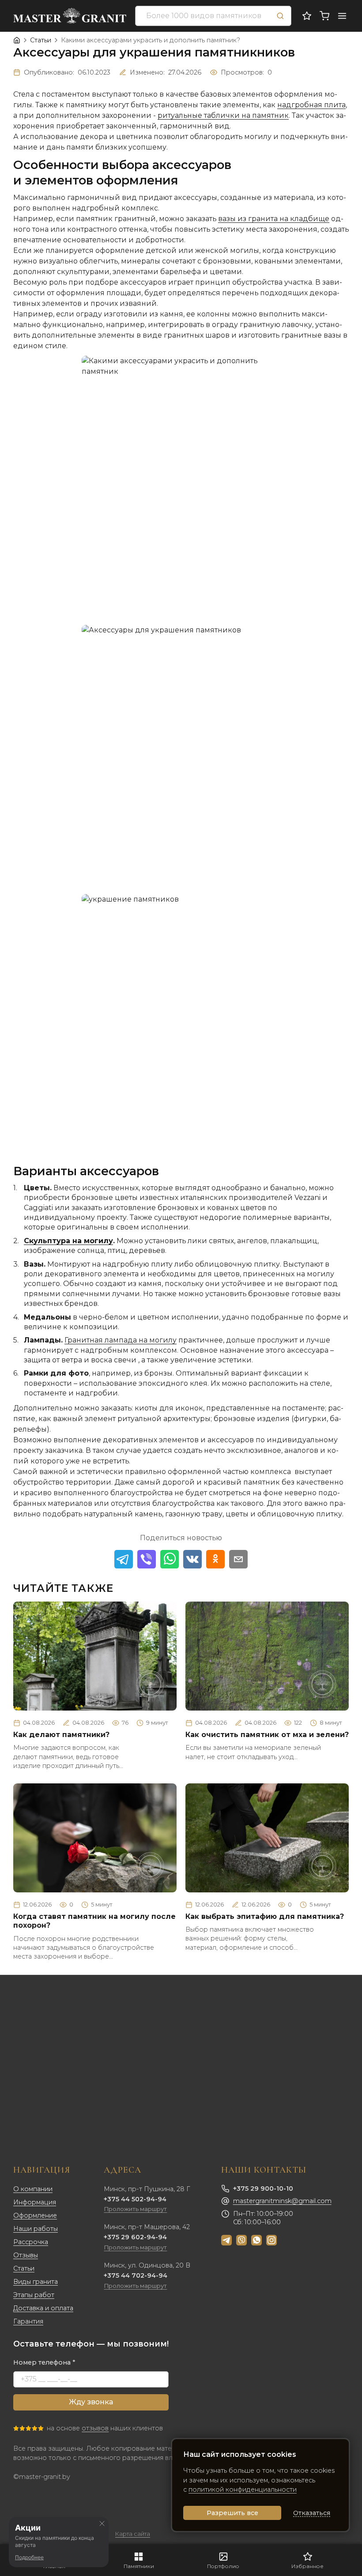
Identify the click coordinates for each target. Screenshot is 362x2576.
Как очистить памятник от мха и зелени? (267, 1735)
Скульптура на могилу (68, 1241)
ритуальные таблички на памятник (223, 115)
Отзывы (26, 2255)
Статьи (24, 2268)
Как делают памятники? (61, 1735)
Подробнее (29, 2557)
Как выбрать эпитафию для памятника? (265, 1916)
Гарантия (28, 2321)
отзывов (95, 2428)
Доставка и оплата (43, 2308)
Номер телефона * (44, 2362)
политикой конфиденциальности (243, 2490)
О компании (33, 2189)
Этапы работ (34, 2295)
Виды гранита (36, 2282)
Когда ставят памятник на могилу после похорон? (94, 1921)
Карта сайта (133, 2534)
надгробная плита (311, 105)
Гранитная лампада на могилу (121, 1340)
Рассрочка (31, 2242)
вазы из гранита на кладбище (274, 219)
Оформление (35, 2215)
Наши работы (36, 2229)
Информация (35, 2202)
